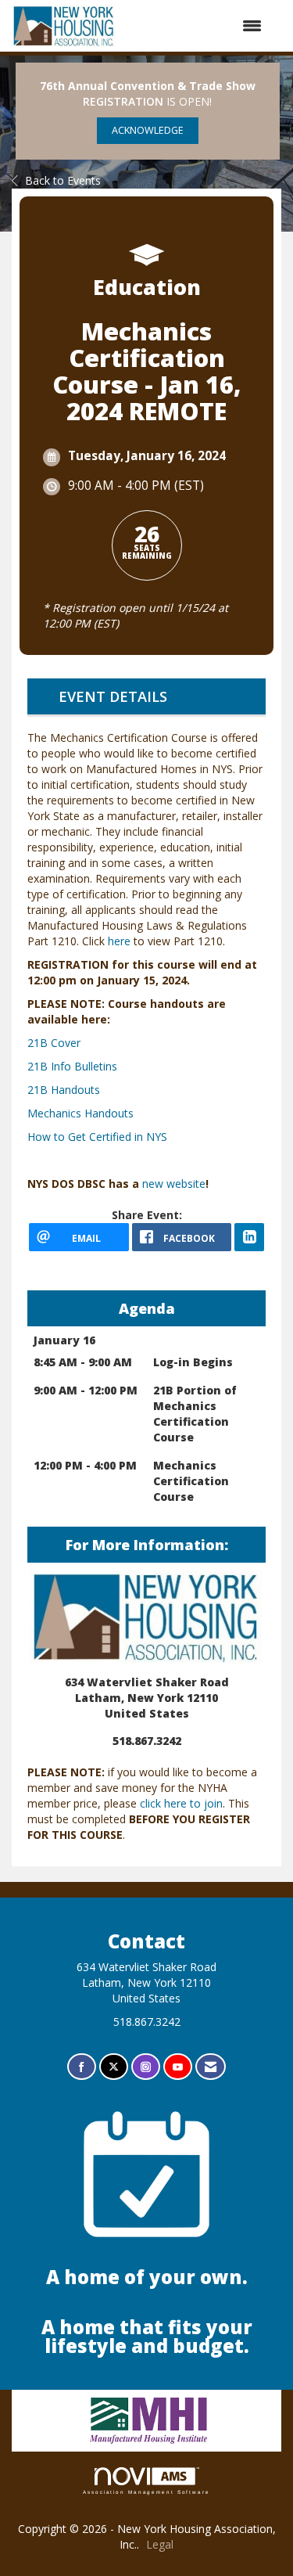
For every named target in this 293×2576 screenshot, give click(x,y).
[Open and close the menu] (197, 26)
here (119, 941)
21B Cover (54, 1043)
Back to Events (63, 180)
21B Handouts (64, 1090)
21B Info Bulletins (72, 1066)
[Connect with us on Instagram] (146, 2067)
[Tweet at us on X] (114, 2067)
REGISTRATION (123, 101)
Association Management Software (146, 2492)
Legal (160, 2544)
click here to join (181, 1803)
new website (174, 1184)
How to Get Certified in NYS (97, 1137)
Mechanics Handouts (80, 1113)
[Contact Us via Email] (211, 2067)
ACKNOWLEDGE (148, 130)
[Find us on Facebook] (82, 2067)
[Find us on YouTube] (178, 2067)
